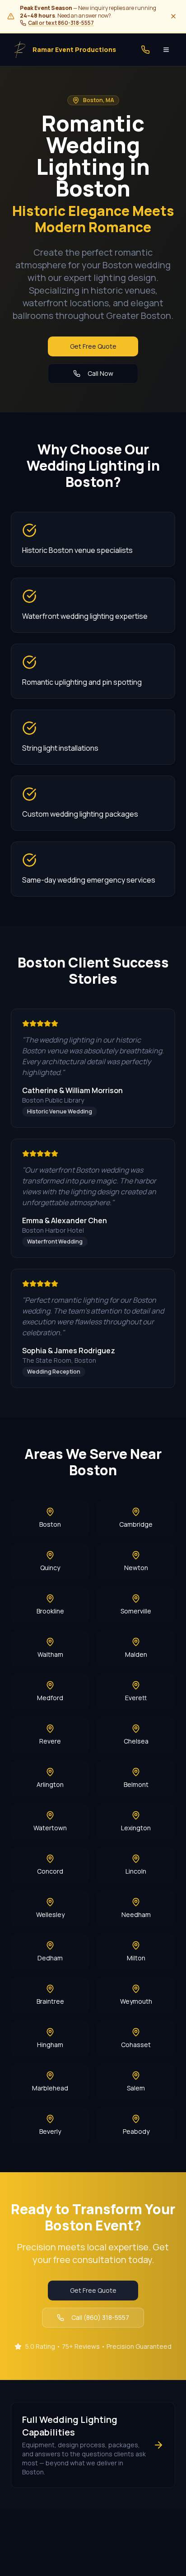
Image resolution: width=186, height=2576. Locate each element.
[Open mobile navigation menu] (166, 50)
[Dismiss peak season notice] (173, 16)
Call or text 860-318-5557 (61, 23)
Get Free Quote (93, 346)
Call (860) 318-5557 (100, 2317)
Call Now (100, 373)
